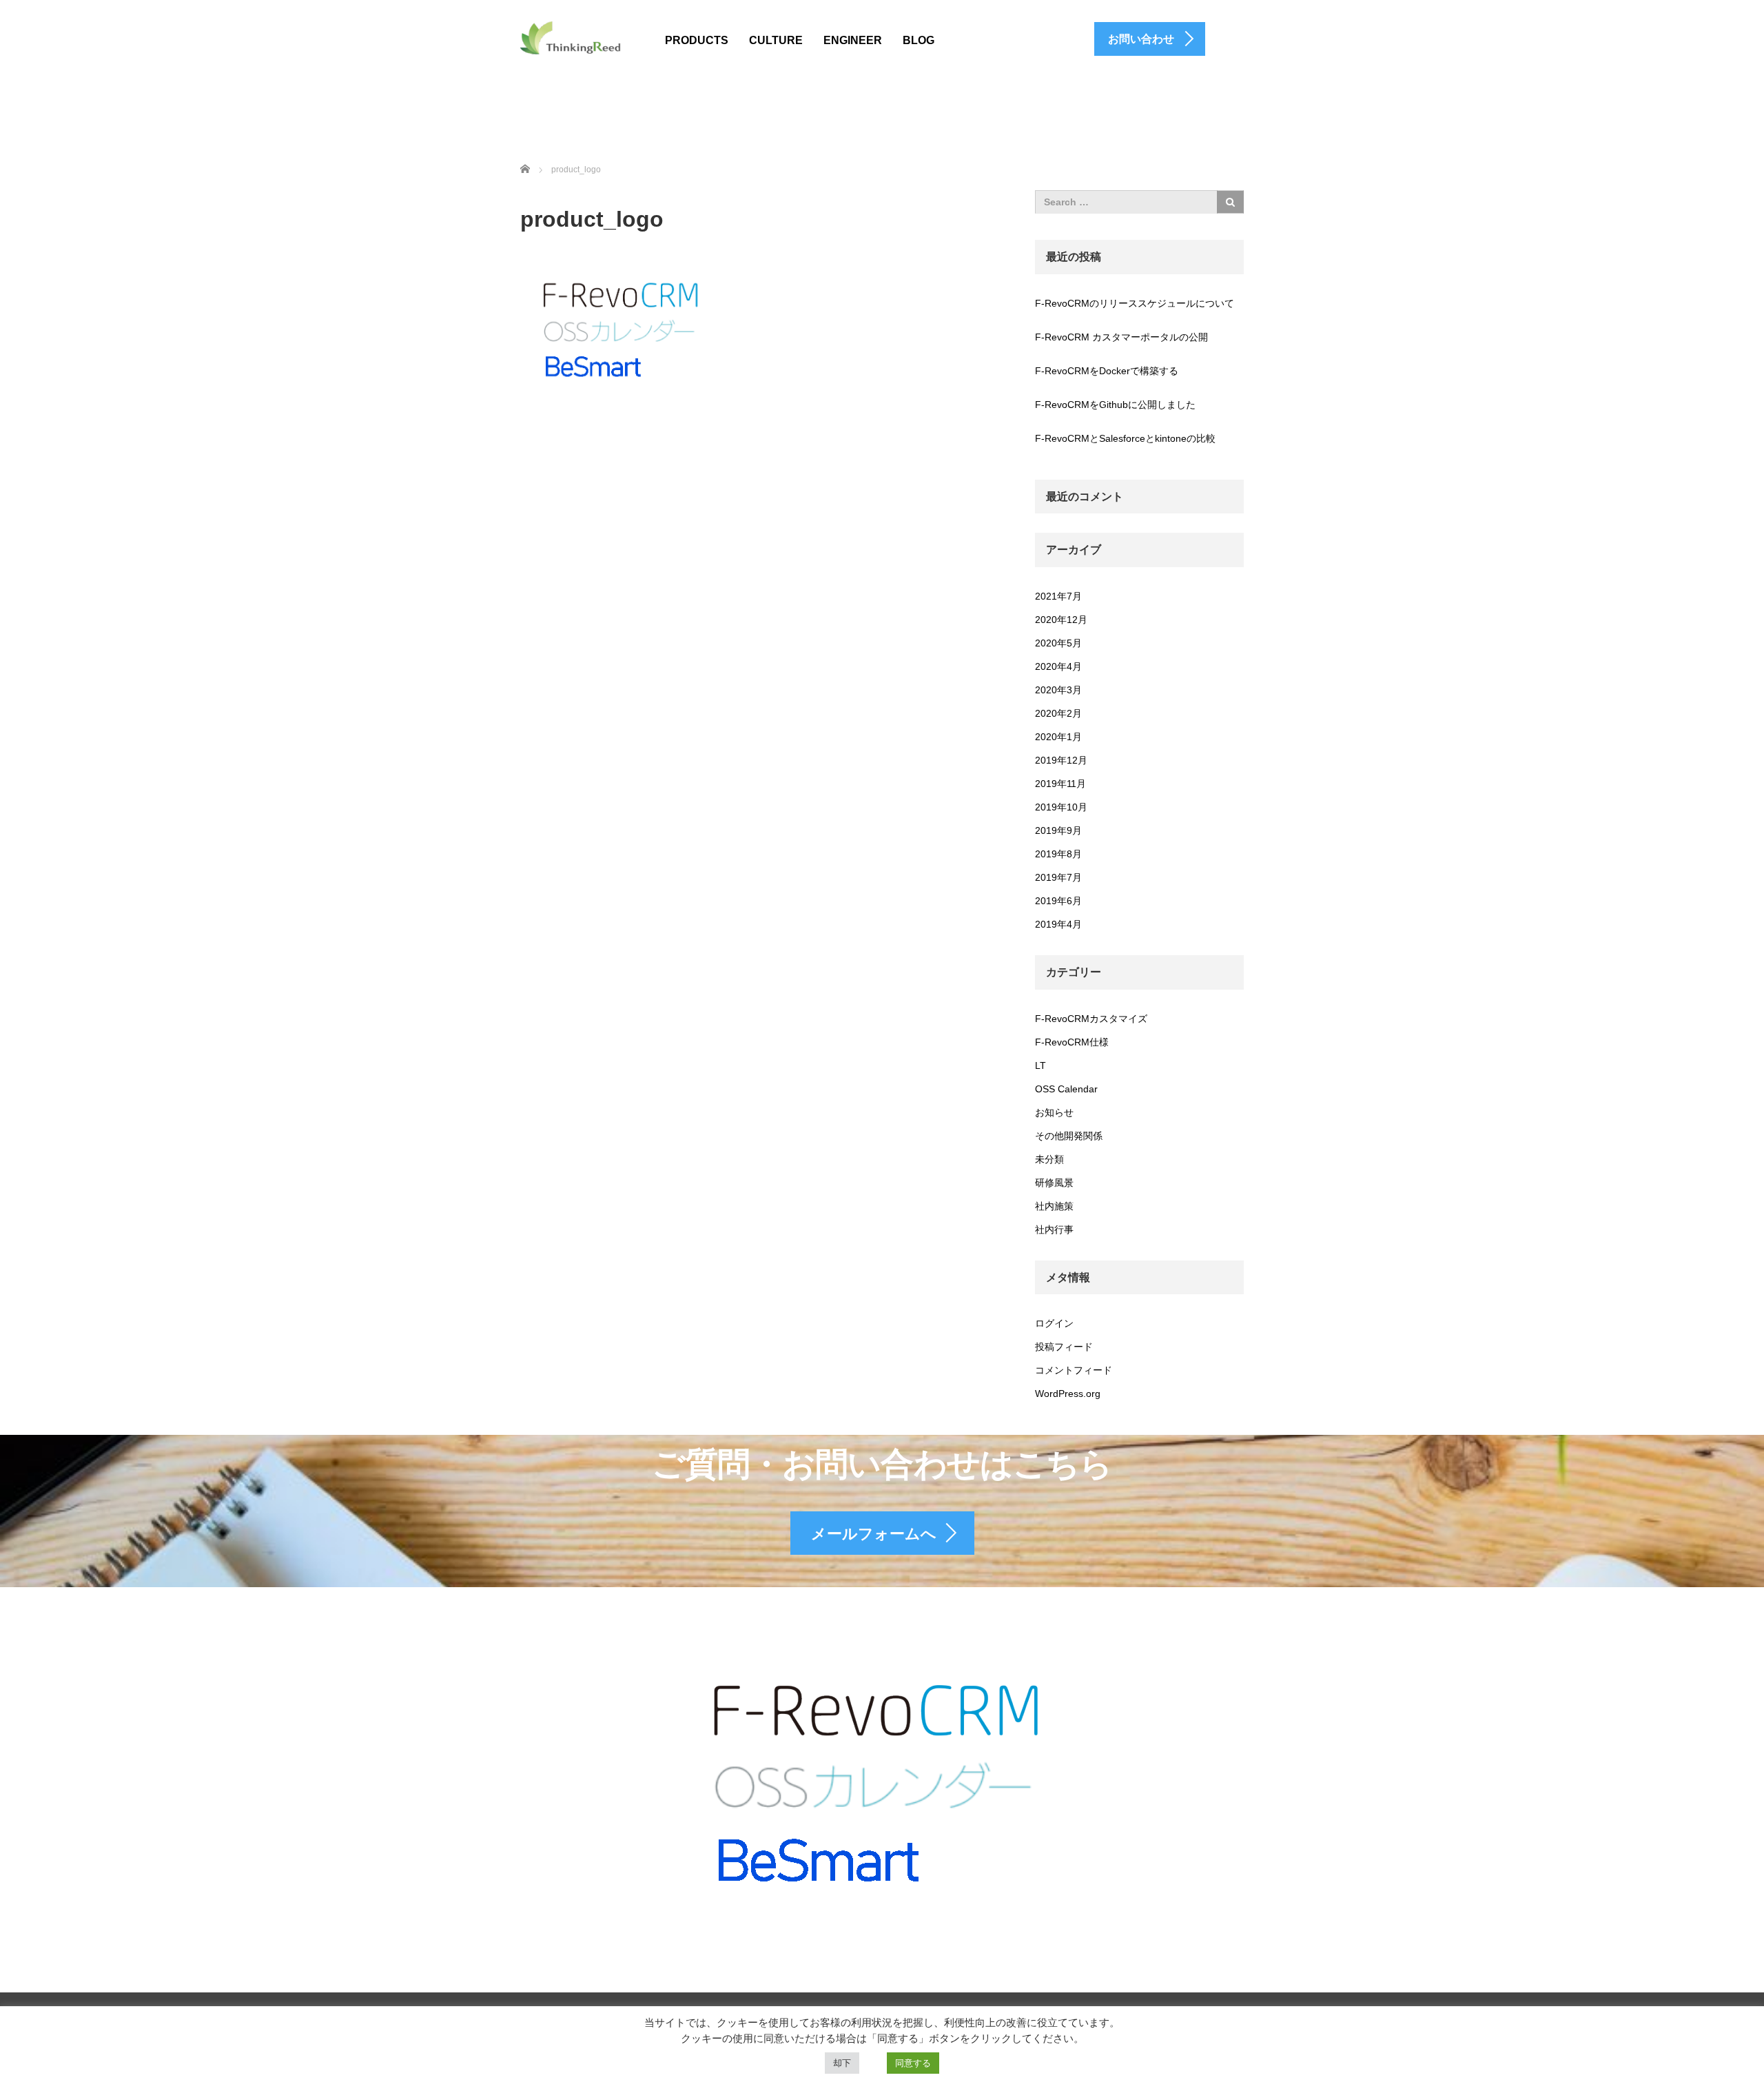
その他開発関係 (1069, 1136)
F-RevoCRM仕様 (1072, 1042)
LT (1040, 1065)
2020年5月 (1058, 643)
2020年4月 (1058, 666)
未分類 (1049, 1159)
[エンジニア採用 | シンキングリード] (571, 37)
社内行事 (1054, 1229)
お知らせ (1054, 1112)
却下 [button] (842, 2063)
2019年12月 (1061, 760)
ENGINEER (853, 40)
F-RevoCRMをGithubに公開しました (1115, 405)
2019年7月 (1058, 877)
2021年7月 (1058, 596)
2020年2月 (1058, 713)
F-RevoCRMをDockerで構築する (1107, 371)
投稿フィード (1064, 1347)
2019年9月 (1058, 830)
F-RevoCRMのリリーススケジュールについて (1135, 303)
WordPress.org (1068, 1394)
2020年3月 (1058, 690)
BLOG (919, 40)
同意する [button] (913, 2063)
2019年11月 (1060, 784)
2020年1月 (1058, 737)
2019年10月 (1061, 807)
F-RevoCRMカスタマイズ (1091, 1019)
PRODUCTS (697, 40)
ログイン (1054, 1323)
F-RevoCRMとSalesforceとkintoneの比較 (1125, 438)
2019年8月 (1058, 854)
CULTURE (776, 40)
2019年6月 (1058, 901)
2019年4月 (1058, 924)
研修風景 (1054, 1183)
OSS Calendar (1066, 1089)
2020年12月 (1061, 620)
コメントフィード (1074, 1370)
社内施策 (1054, 1206)
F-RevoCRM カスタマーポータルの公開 (1121, 337)
